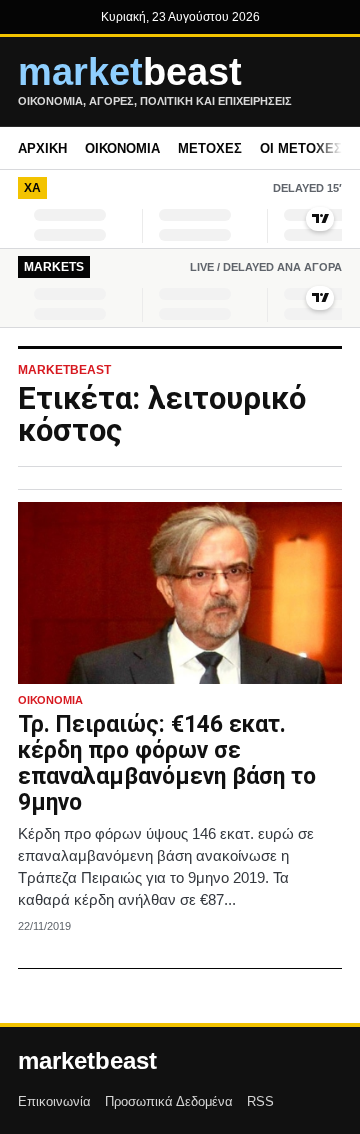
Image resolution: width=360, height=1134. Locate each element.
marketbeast (87, 1061)
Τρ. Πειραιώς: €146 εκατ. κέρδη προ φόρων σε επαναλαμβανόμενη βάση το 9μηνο (167, 763)
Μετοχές (210, 148)
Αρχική (42, 148)
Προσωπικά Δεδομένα (169, 1101)
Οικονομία (122, 148)
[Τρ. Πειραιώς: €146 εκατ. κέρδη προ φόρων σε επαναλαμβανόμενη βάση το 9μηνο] (180, 593)
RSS (260, 1101)
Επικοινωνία (54, 1101)
